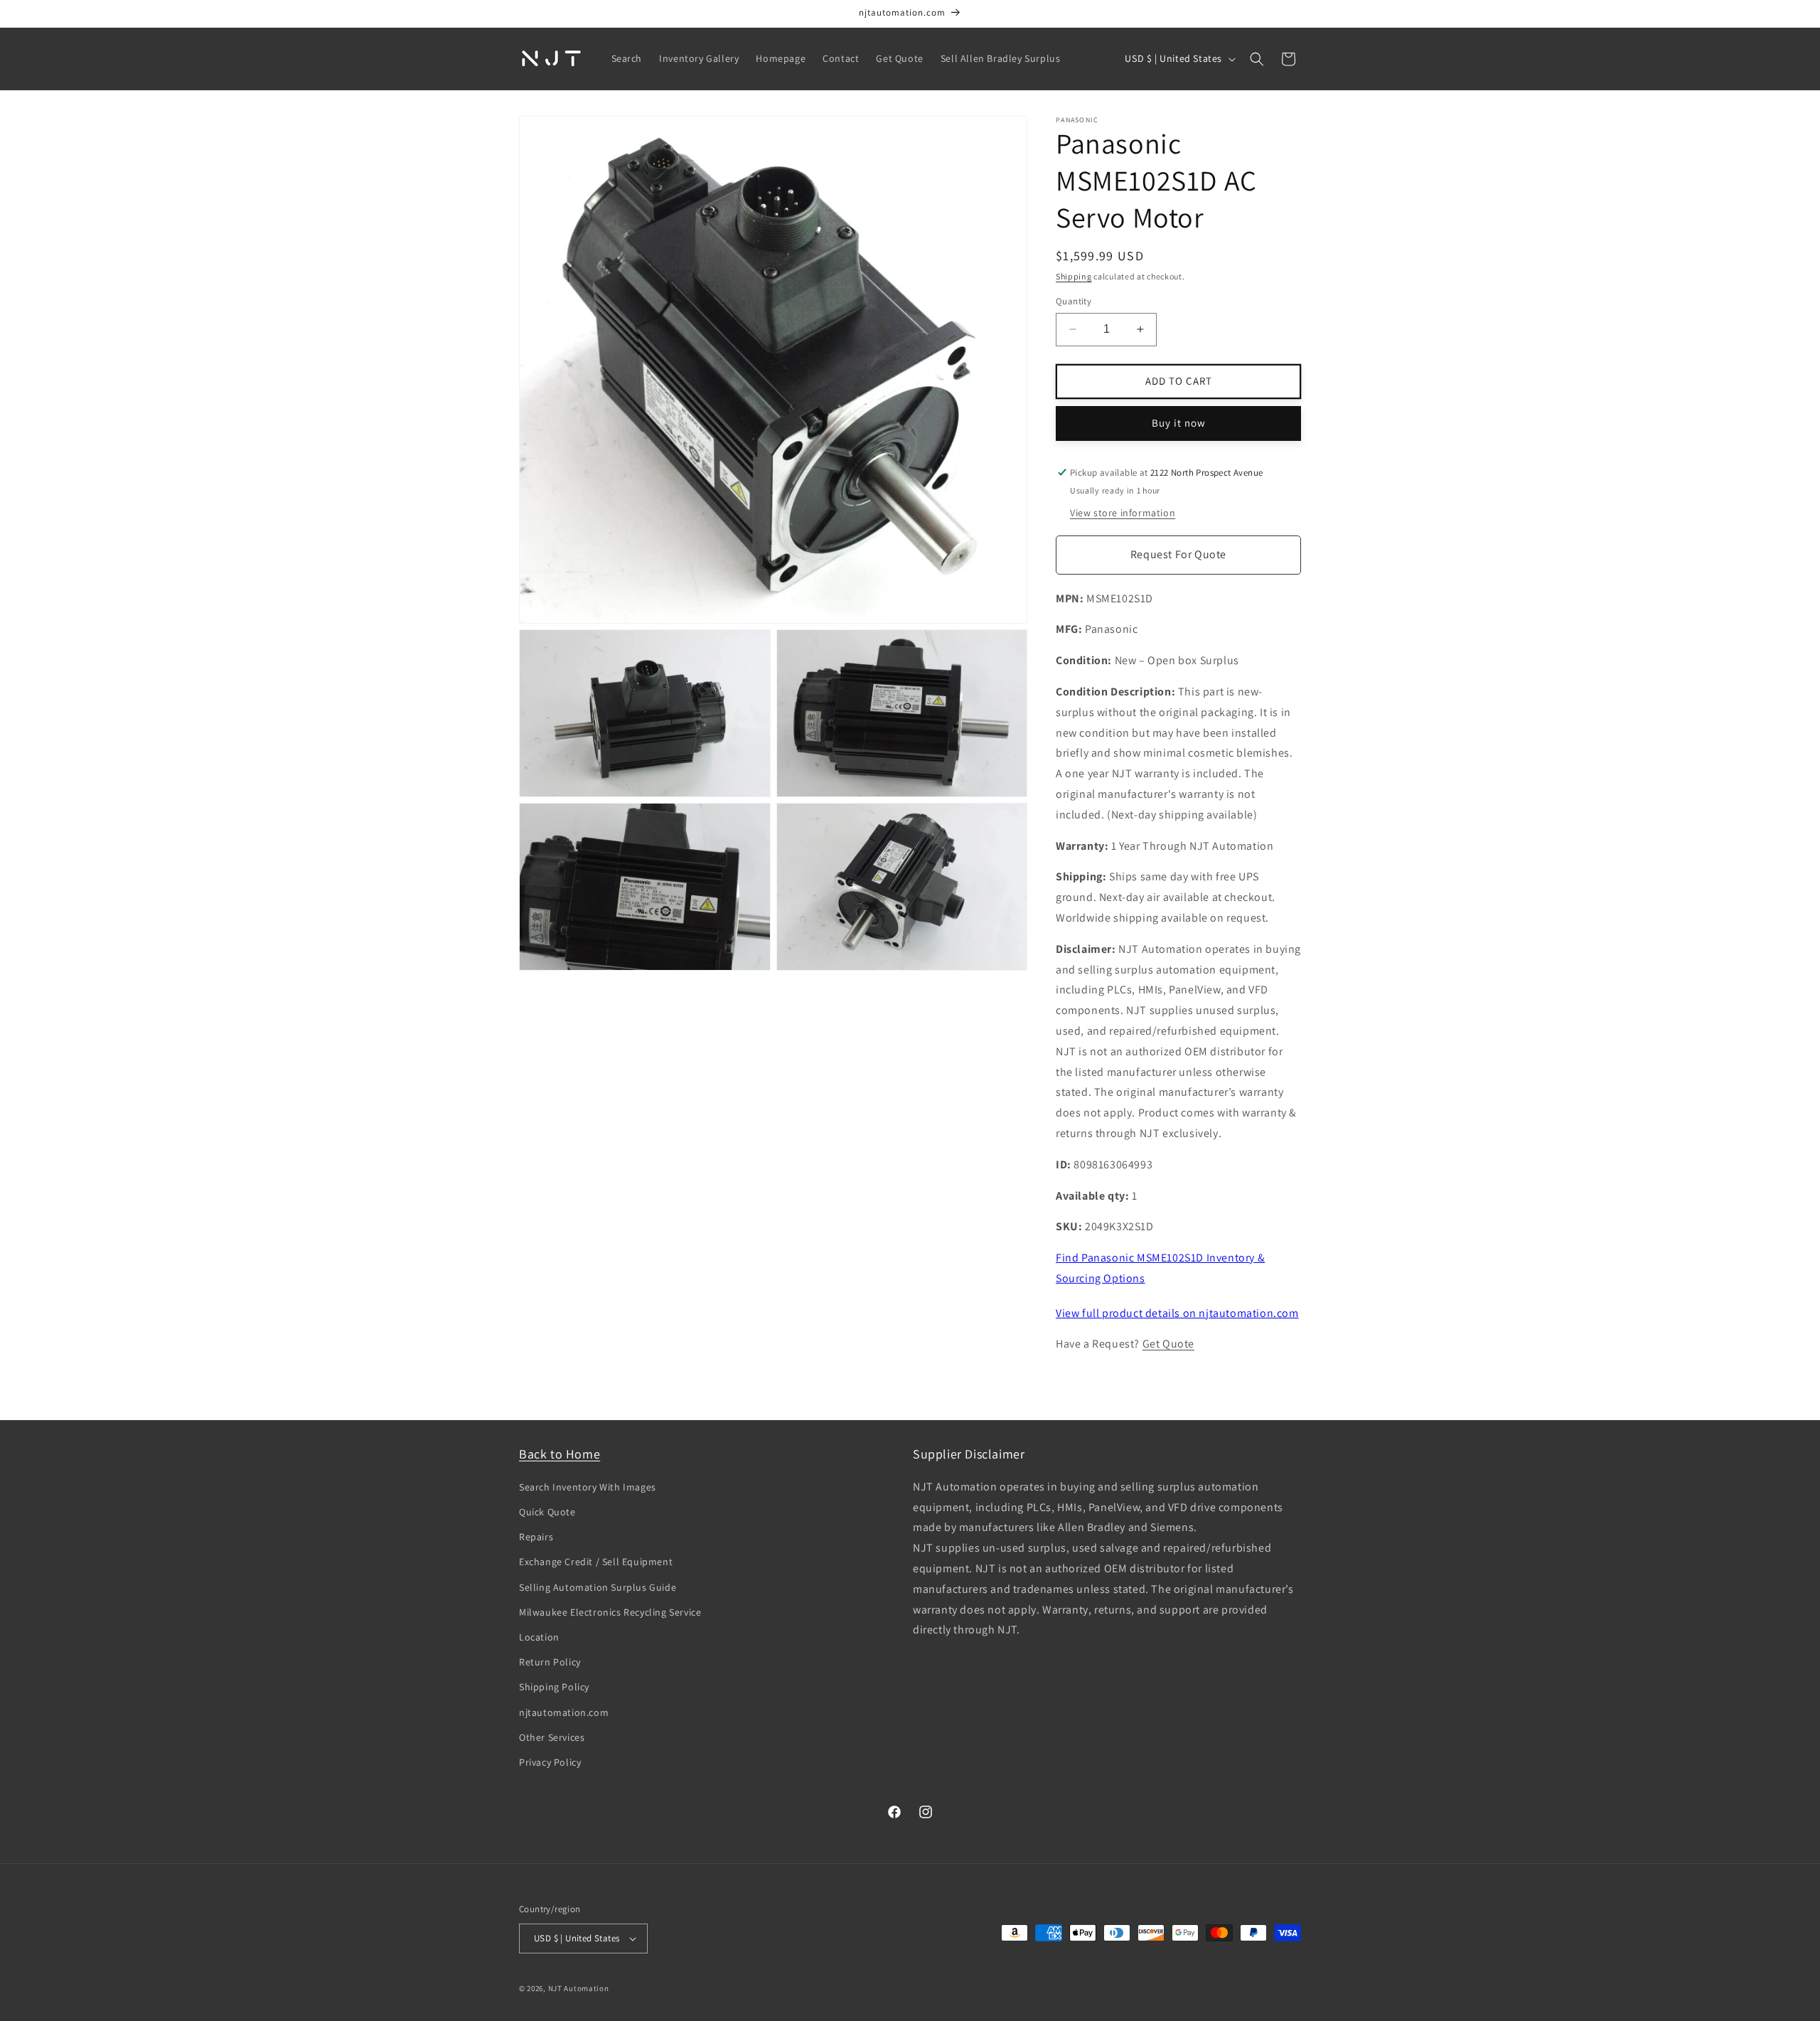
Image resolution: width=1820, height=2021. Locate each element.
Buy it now (1179, 423)
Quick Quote (547, 1512)
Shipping (1074, 276)
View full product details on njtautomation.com (1177, 1313)
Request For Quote (1178, 554)
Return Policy (550, 1662)
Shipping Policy (554, 1687)
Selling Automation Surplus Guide (598, 1587)
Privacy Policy (550, 1762)
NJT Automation (579, 1988)
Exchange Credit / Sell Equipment (596, 1562)
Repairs (536, 1537)
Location (539, 1637)
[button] (1257, 59)
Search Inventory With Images (588, 1487)
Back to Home (560, 1454)
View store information (1123, 513)
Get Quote (1168, 1344)
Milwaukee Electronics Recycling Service (610, 1612)
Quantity (1074, 301)
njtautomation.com (564, 1712)
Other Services (552, 1737)
